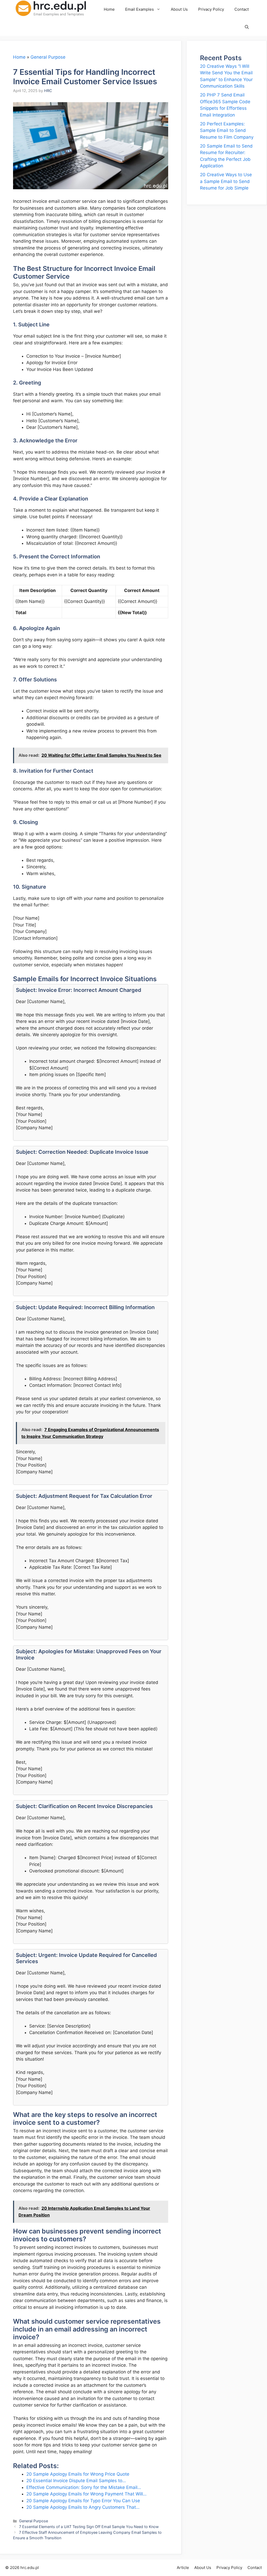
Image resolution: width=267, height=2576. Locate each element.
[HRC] (55, 9)
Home (109, 9)
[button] (247, 27)
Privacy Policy (211, 9)
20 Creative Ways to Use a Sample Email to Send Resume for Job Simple (226, 181)
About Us (179, 9)
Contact (242, 9)
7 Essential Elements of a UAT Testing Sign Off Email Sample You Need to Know (89, 2527)
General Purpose (48, 57)
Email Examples (139, 9)
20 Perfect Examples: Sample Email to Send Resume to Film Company (227, 130)
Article (183, 2568)
